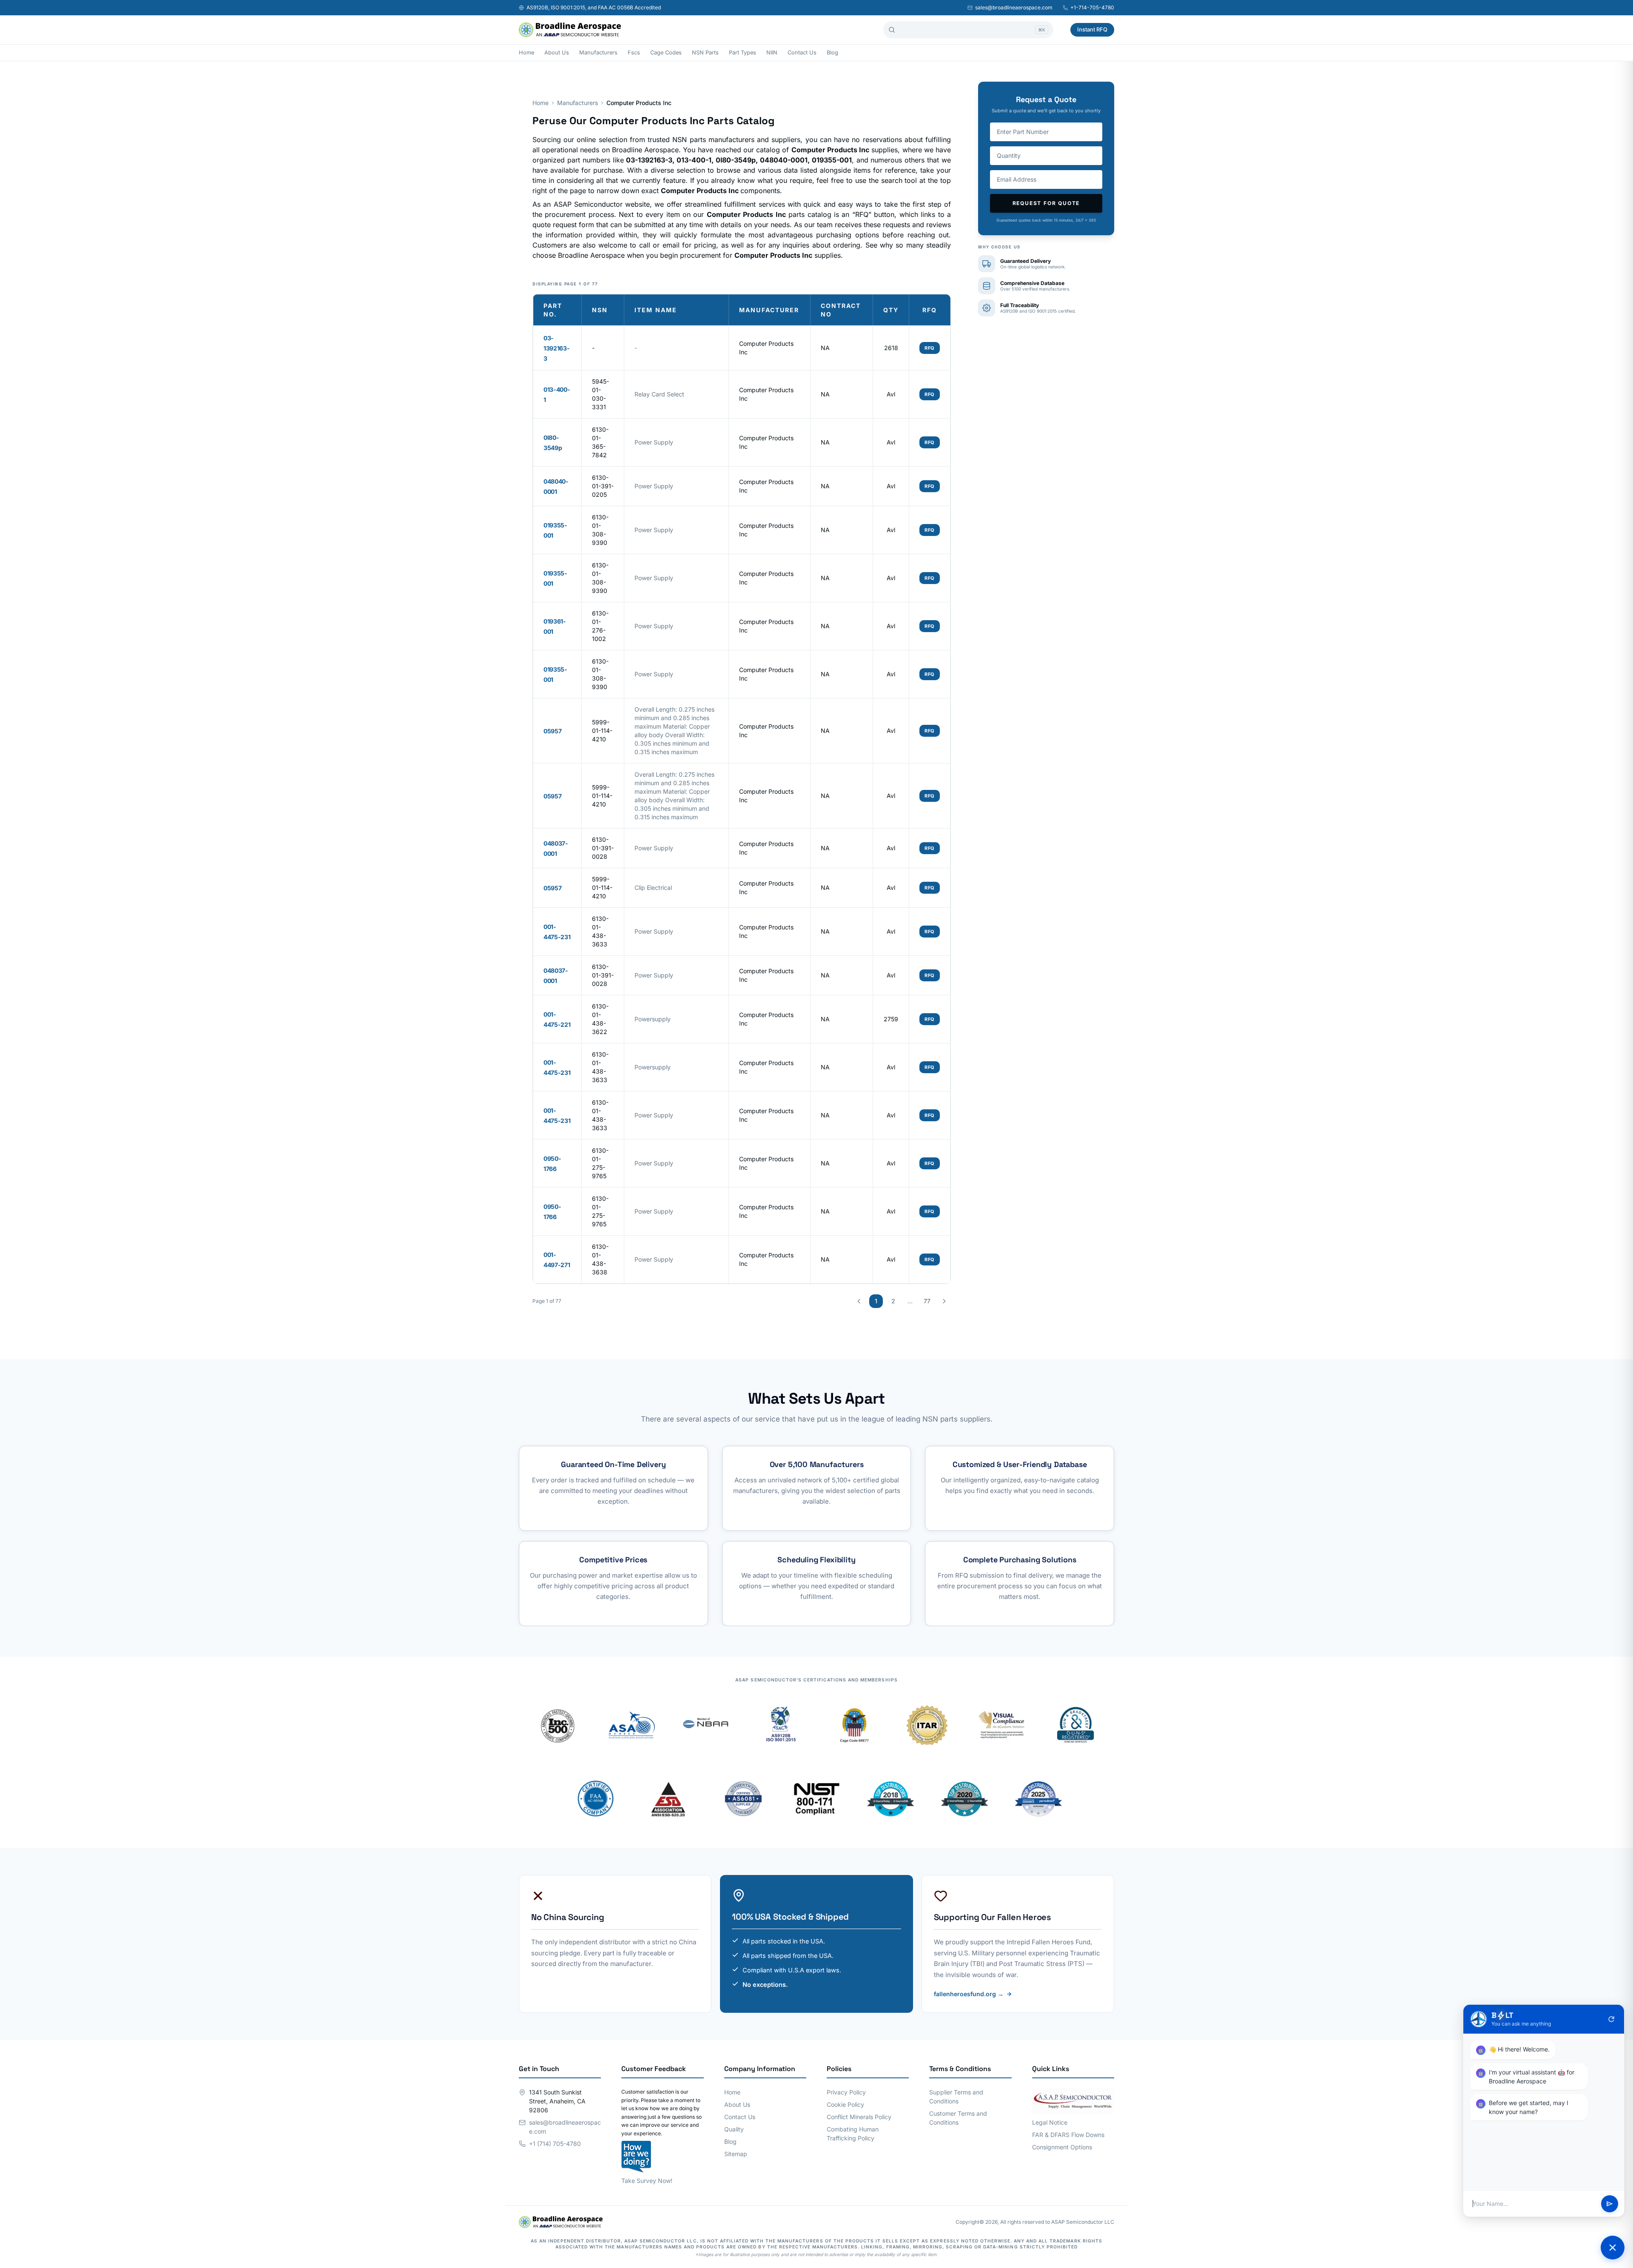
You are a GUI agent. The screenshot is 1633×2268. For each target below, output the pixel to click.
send (1610, 2204)
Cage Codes (666, 53)
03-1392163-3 (556, 348)
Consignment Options (1062, 2147)
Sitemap (736, 2154)
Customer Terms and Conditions (958, 2118)
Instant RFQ (1092, 29)
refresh (1611, 2019)
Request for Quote (1046, 203)
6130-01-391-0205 (603, 486)
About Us (557, 53)
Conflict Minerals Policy (859, 2117)
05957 (552, 731)
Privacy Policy (846, 2092)
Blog (832, 53)
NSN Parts (705, 53)
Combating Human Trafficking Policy (853, 2134)
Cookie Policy (845, 2104)
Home (526, 53)
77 (927, 1301)
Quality (734, 2129)
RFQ (930, 348)
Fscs (634, 53)
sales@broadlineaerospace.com (1014, 7)
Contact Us (802, 53)
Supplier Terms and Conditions (956, 2097)
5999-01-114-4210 (602, 731)
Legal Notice (1050, 2122)
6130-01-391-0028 (603, 848)
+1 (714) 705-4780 (555, 2144)
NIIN (772, 53)
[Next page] (944, 1301)
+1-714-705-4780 (1092, 7)
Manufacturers (598, 53)
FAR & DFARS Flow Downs (1068, 2135)
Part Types (743, 53)
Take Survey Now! (647, 2181)
